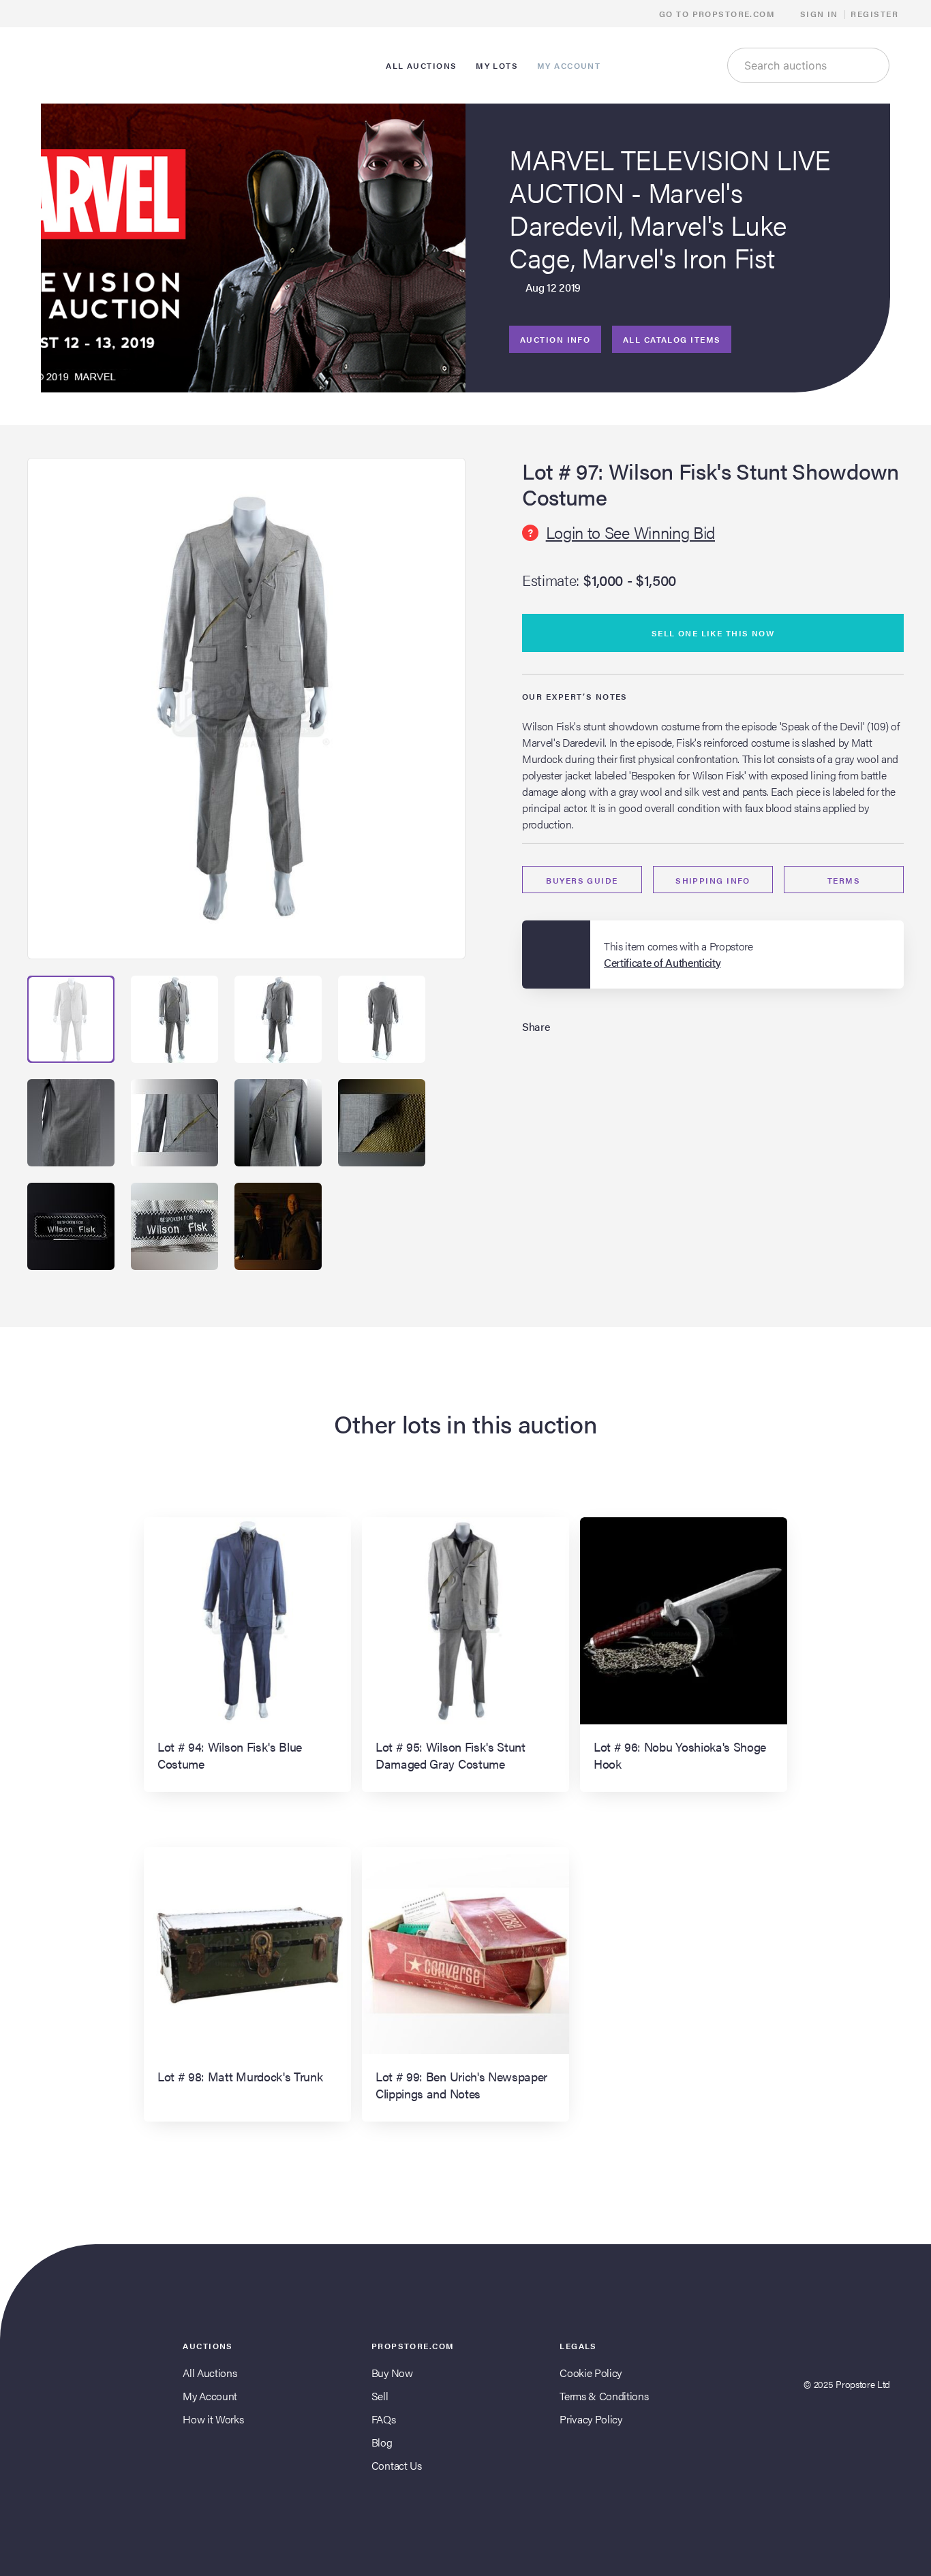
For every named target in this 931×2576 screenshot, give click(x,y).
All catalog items (672, 339)
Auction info (555, 339)
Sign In (819, 14)
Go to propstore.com (719, 14)
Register (874, 14)
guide (582, 880)
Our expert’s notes (575, 696)
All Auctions (210, 2373)
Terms (844, 880)
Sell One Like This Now (713, 633)
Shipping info (713, 880)
